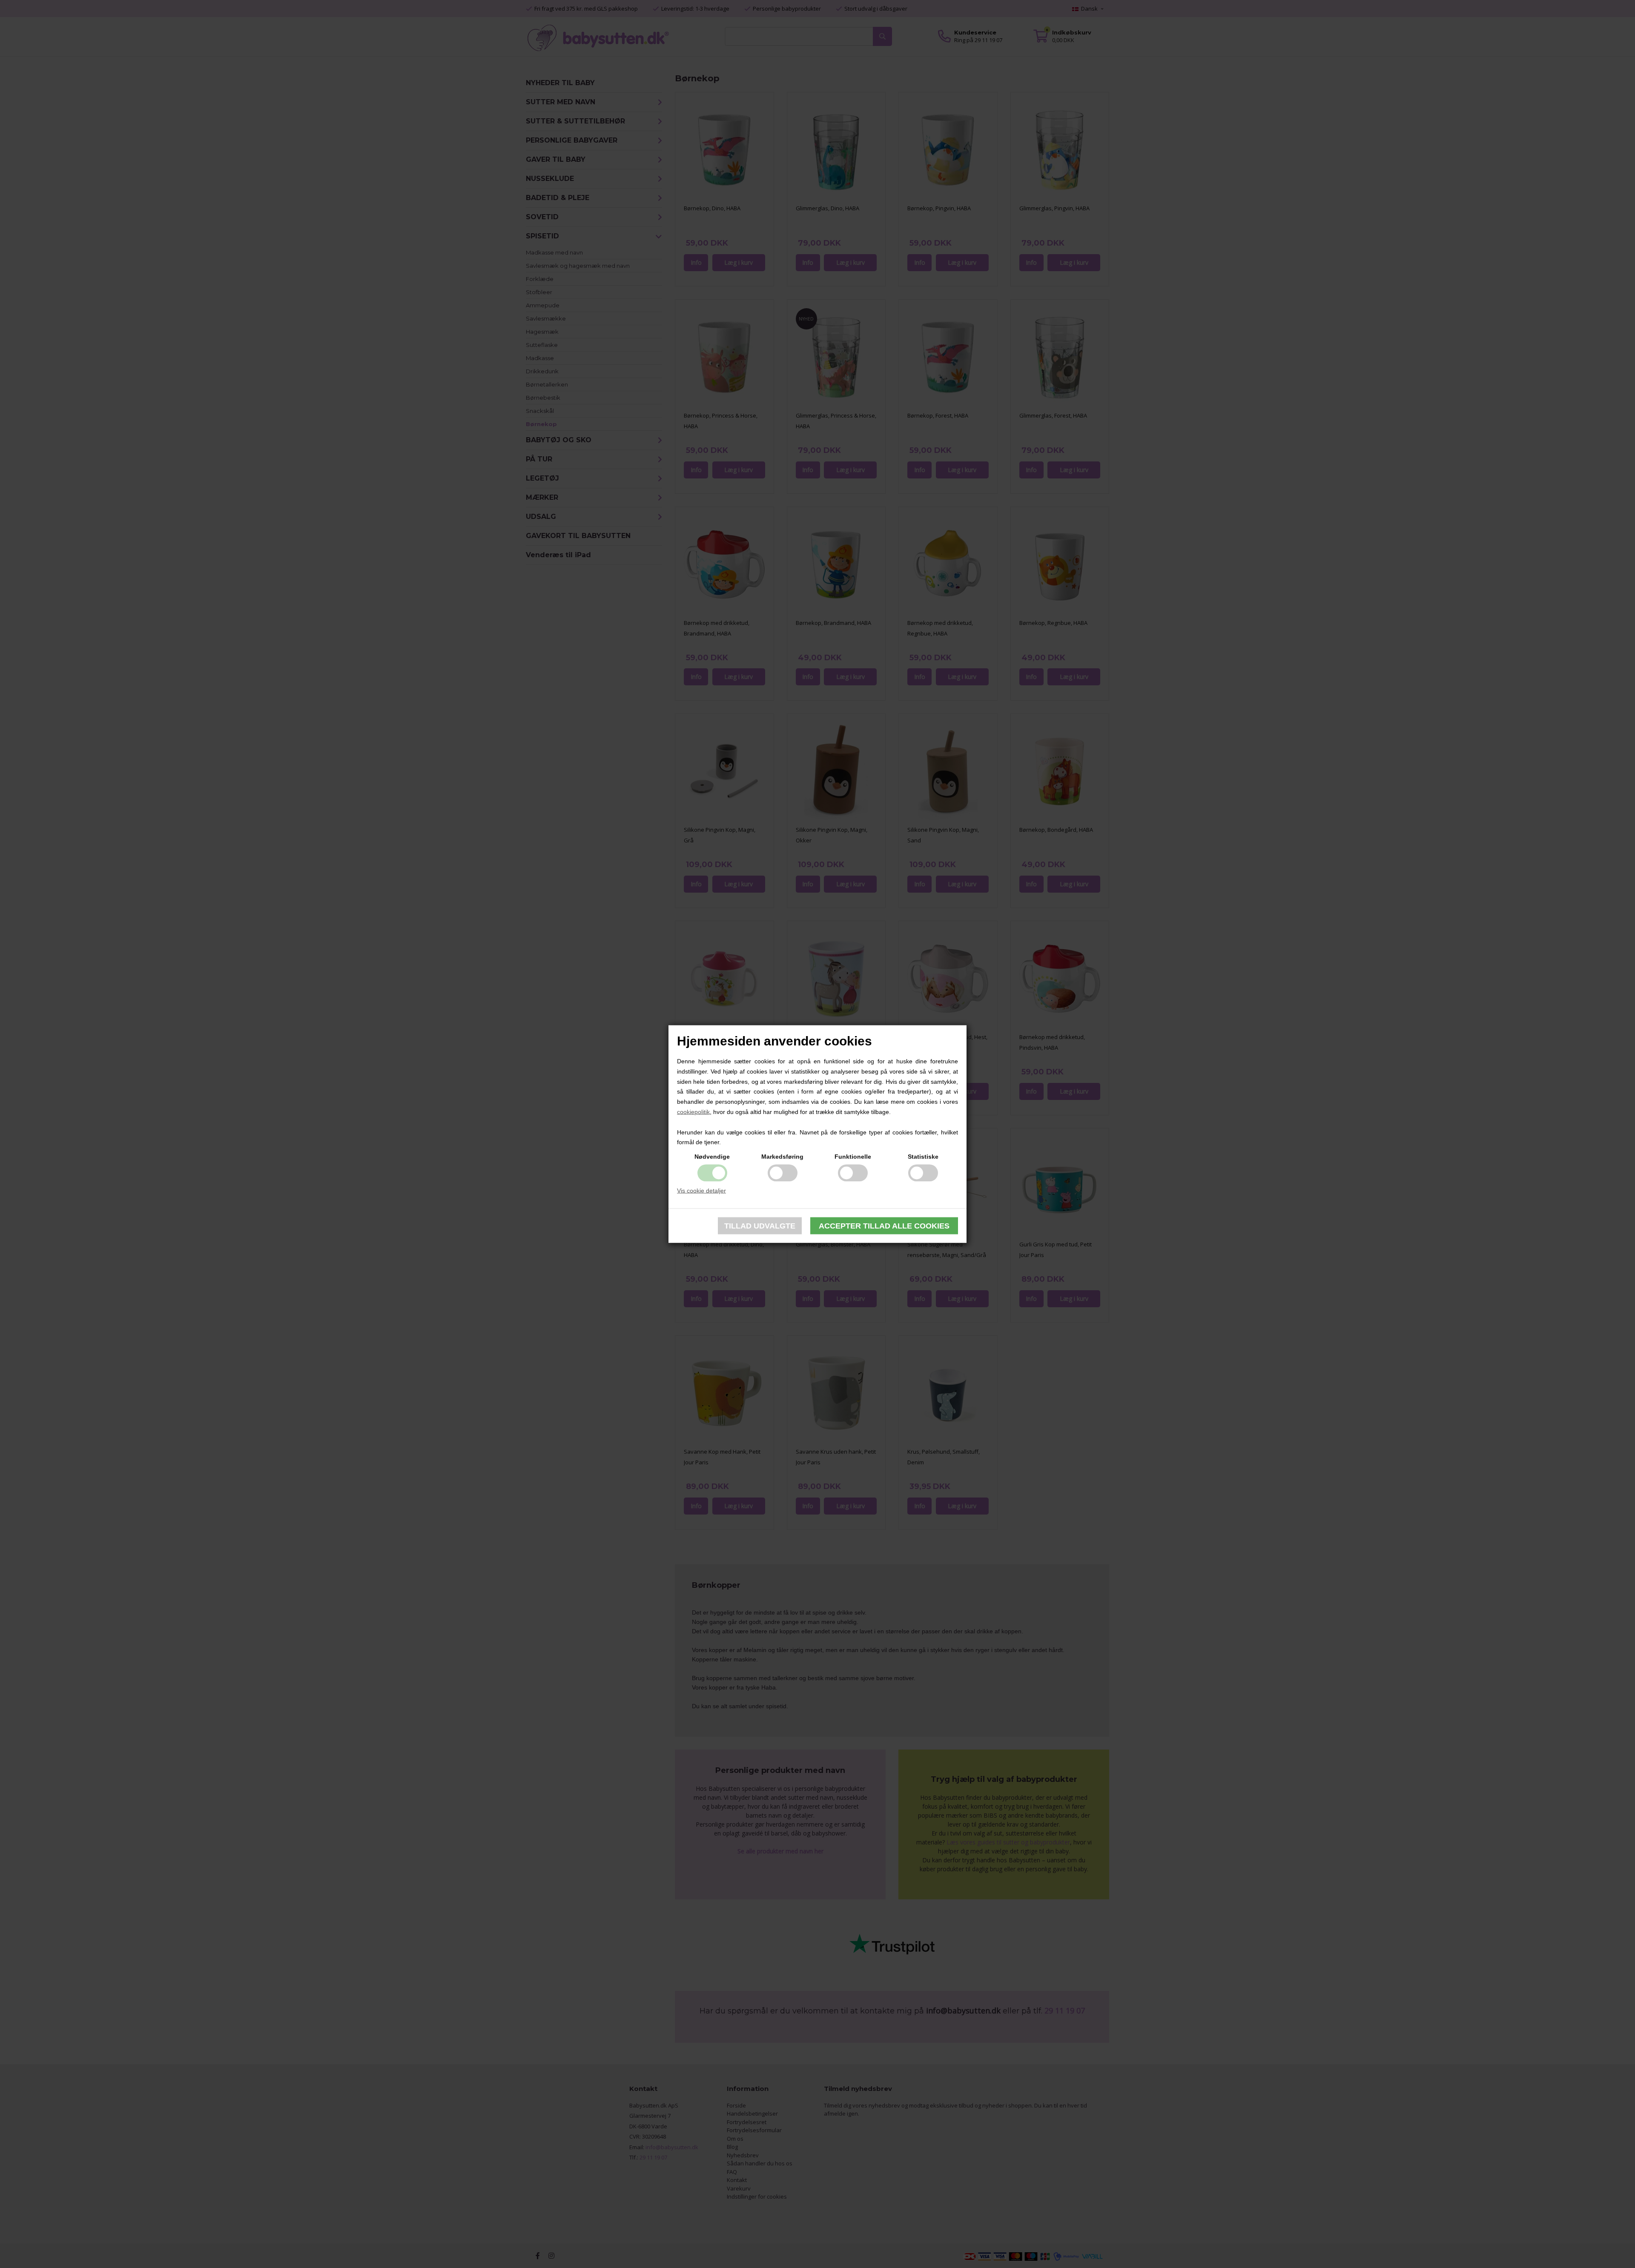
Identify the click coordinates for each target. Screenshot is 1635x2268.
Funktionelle (853, 1157)
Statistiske (923, 1157)
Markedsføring (782, 1157)
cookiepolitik (693, 1112)
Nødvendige (712, 1157)
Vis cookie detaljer (701, 1191)
